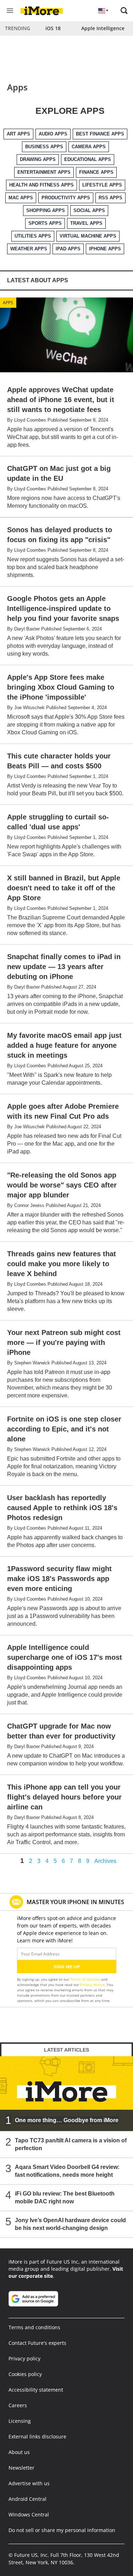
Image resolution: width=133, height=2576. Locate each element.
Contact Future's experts (37, 2343)
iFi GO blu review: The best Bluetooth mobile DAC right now (65, 2197)
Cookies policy (25, 2374)
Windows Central (29, 2514)
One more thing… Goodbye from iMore (67, 2120)
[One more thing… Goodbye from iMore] (66, 2094)
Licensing (20, 2421)
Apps (8, 303)
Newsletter (21, 2468)
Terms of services (86, 1979)
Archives (105, 1861)
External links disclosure (37, 2436)
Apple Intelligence (103, 28)
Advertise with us (29, 2483)
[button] (124, 11)
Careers (18, 2405)
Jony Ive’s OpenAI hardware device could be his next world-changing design (70, 2224)
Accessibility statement (36, 2390)
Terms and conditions (34, 2327)
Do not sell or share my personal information (62, 2530)
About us (19, 2452)
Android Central (27, 2499)
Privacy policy (24, 2358)
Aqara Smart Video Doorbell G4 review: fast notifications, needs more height (67, 2171)
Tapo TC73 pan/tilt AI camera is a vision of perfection (71, 2144)
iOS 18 (53, 28)
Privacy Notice (92, 1985)
